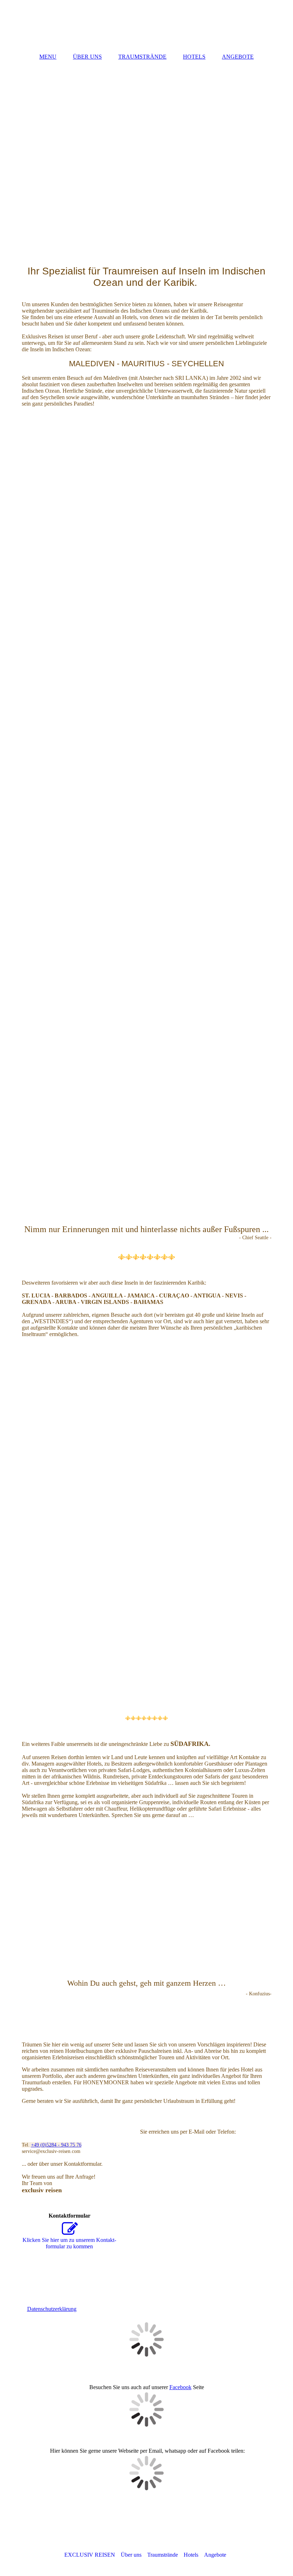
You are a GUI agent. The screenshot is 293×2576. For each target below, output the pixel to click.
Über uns (131, 2555)
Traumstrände (163, 2555)
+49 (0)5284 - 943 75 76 (56, 2145)
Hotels (191, 2555)
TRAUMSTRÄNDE (142, 57)
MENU (48, 57)
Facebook (180, 2387)
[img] (147, 23)
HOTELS (194, 57)
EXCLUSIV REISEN (90, 2555)
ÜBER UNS (87, 57)
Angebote (215, 2555)
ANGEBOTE (238, 57)
